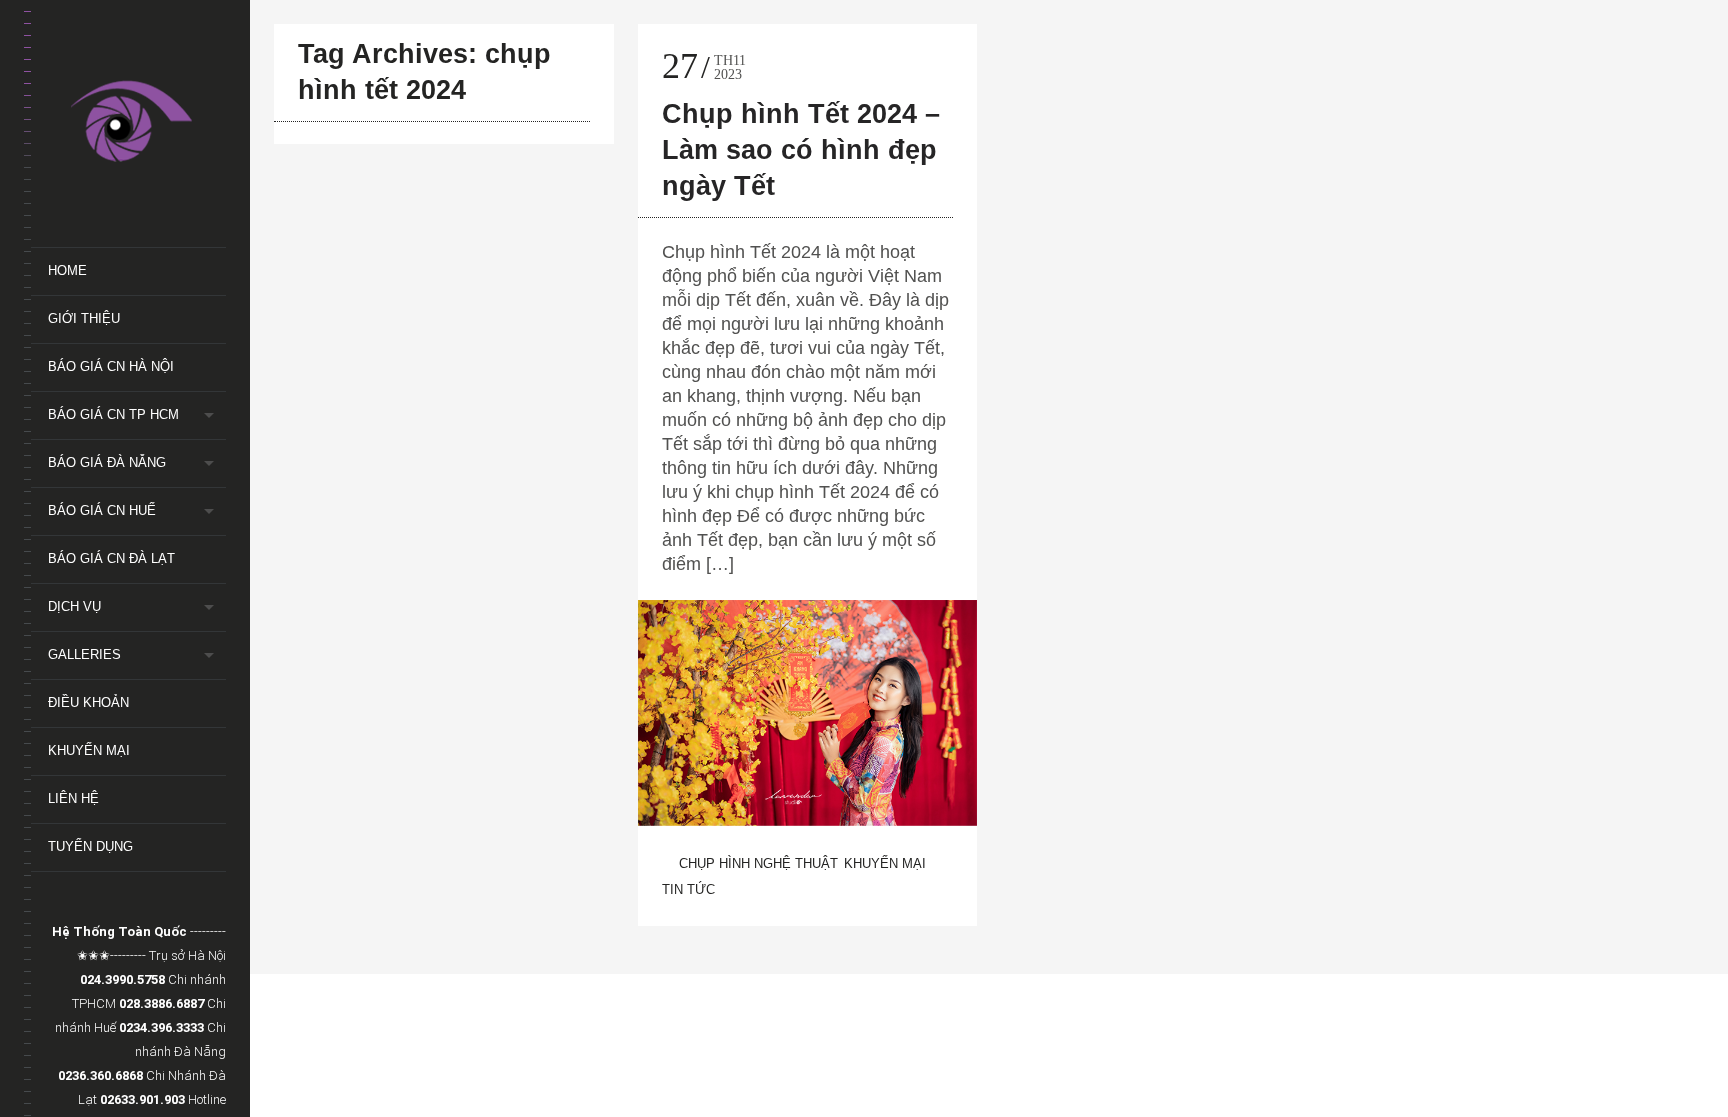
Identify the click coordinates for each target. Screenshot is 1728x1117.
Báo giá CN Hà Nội (111, 366)
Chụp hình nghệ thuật (758, 863)
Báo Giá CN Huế (102, 510)
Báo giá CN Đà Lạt (111, 558)
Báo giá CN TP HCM (113, 414)
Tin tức (688, 889)
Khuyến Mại (89, 750)
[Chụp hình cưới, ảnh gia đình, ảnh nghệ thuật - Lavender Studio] (137, 124)
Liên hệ (73, 798)
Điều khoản (88, 702)
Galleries (84, 654)
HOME (67, 270)
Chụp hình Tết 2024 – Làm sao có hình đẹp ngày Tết (801, 150)
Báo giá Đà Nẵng (107, 462)
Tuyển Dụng (90, 846)
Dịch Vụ (74, 606)
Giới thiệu (84, 318)
